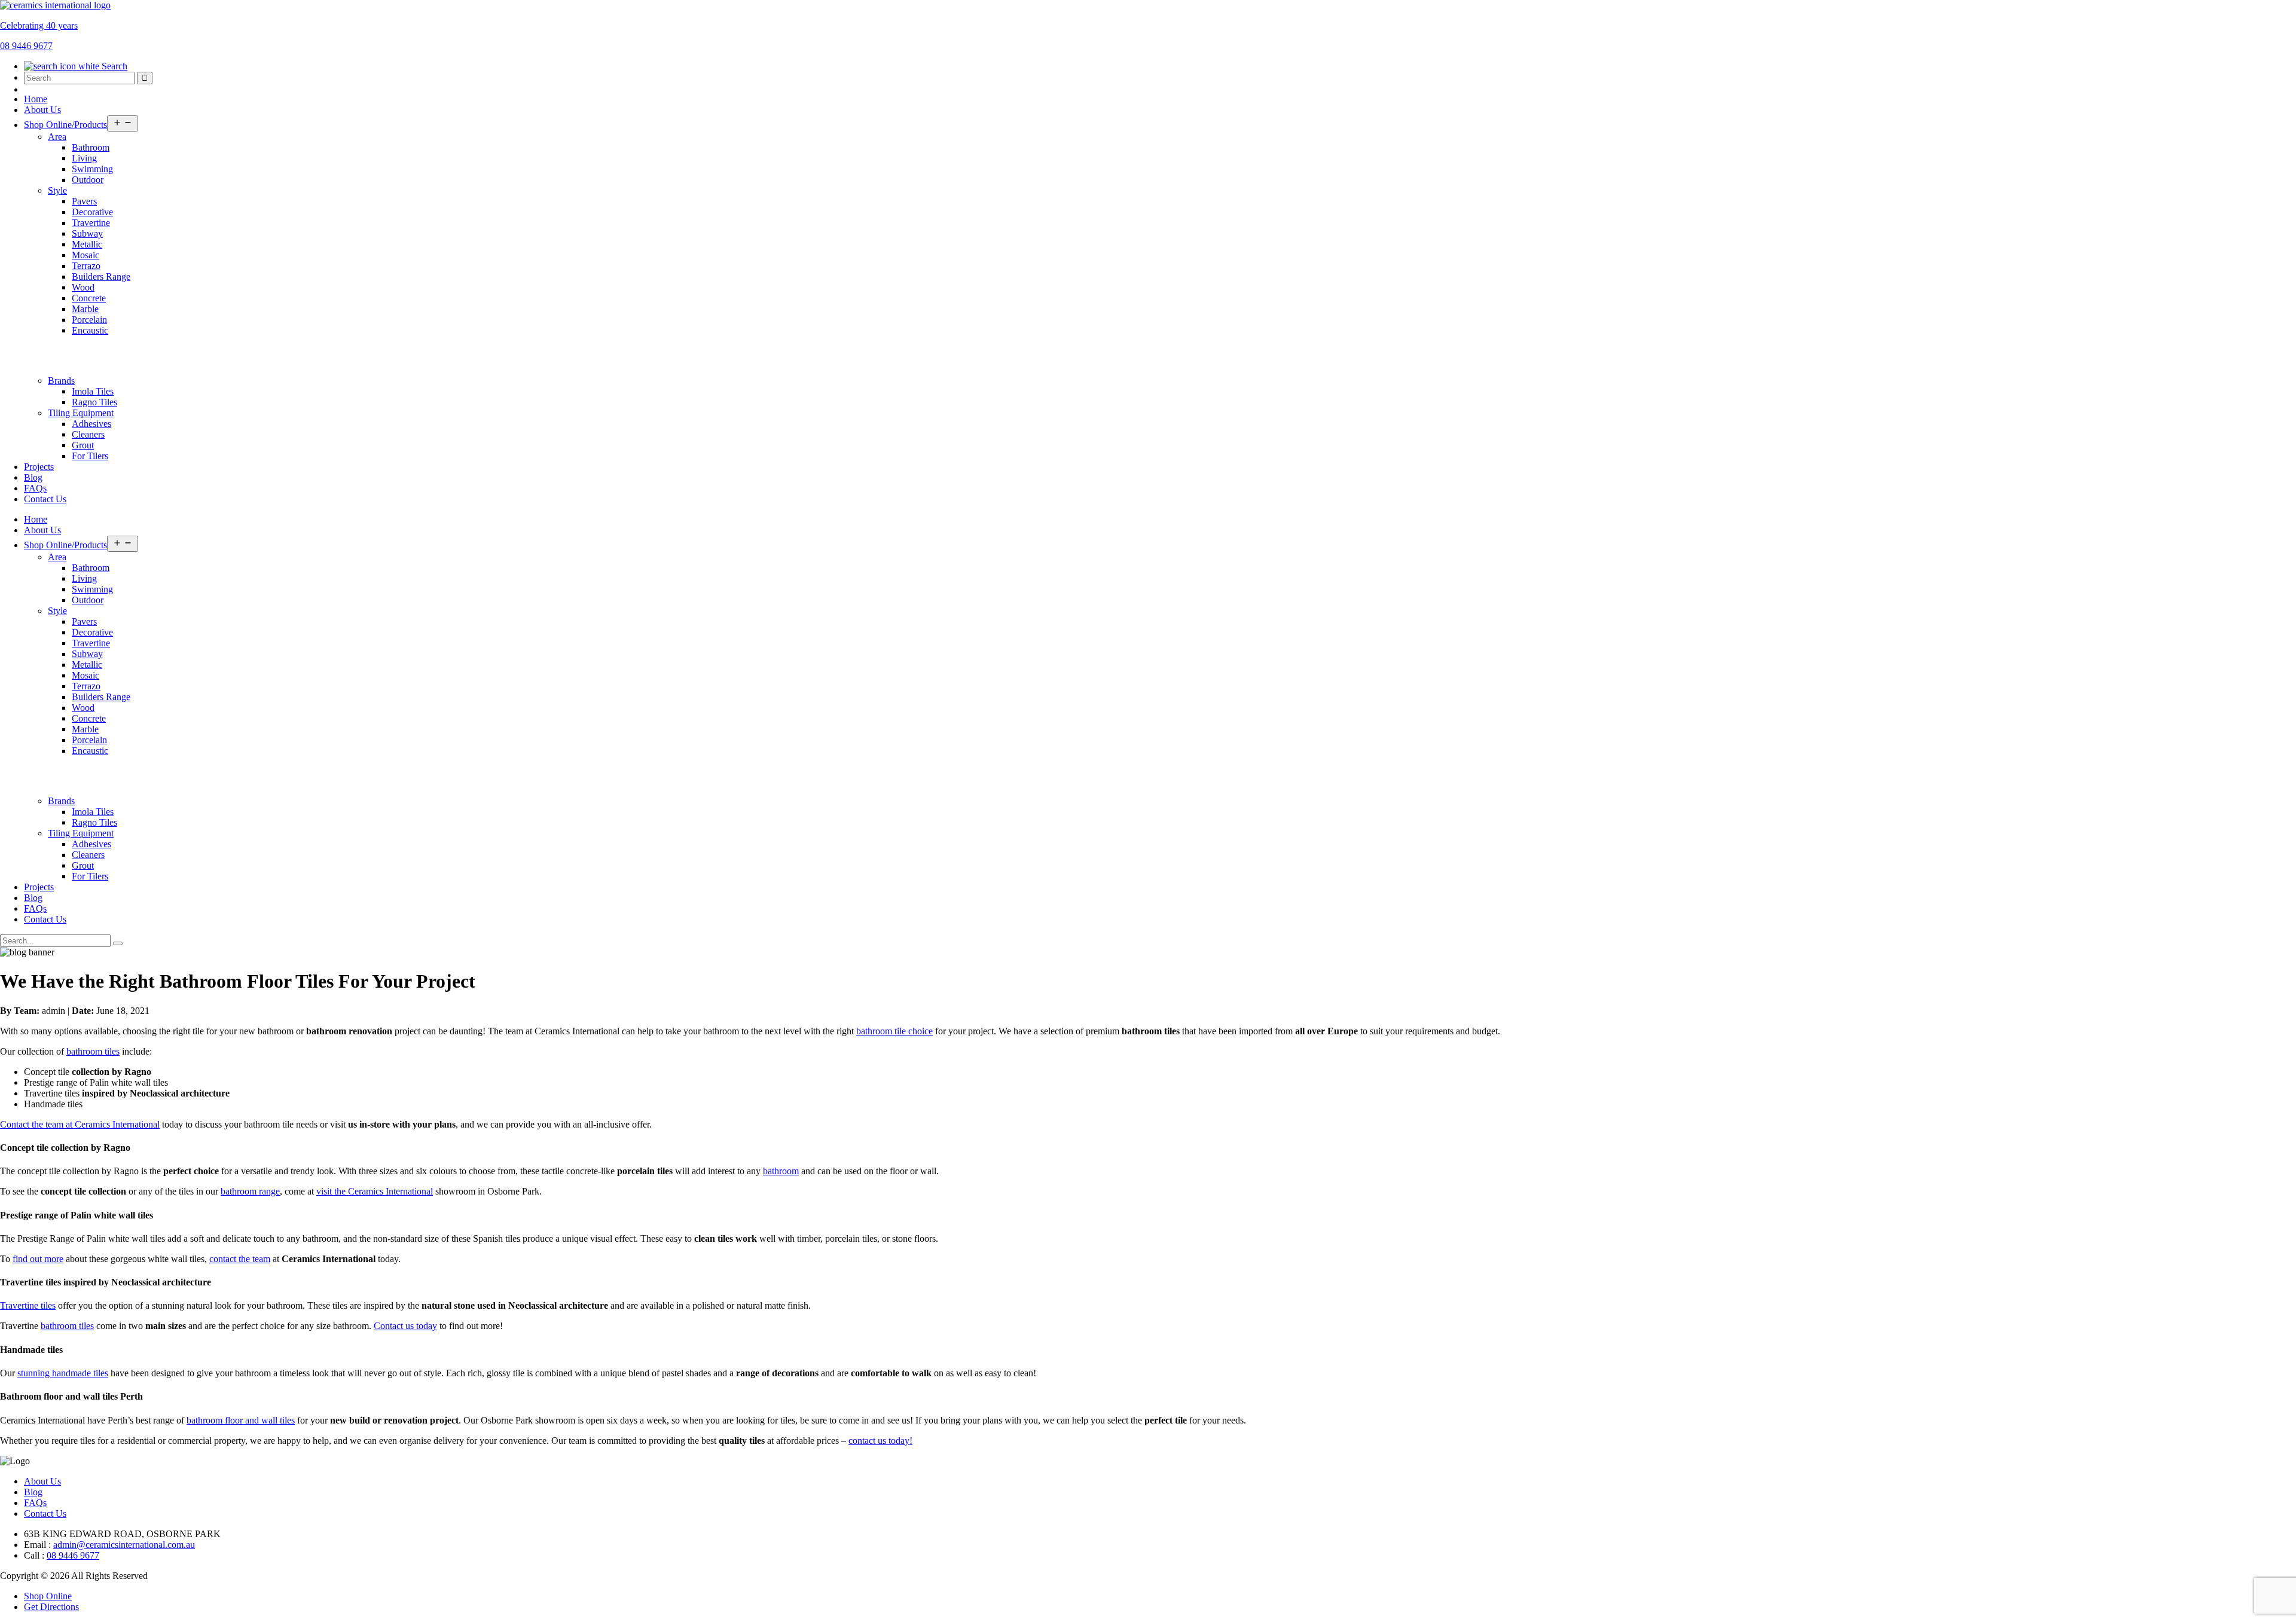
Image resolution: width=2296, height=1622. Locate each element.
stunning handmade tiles (63, 1373)
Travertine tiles (28, 1305)
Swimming (92, 169)
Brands (61, 381)
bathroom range (250, 1191)
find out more (38, 1259)
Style (57, 190)
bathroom (781, 1171)
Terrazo (86, 266)
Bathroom (91, 147)
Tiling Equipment (81, 413)
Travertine (91, 223)
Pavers (84, 201)
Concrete (89, 298)
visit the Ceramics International (375, 1191)
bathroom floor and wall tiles (241, 1420)
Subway (87, 233)
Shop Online (48, 1596)
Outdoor (88, 180)
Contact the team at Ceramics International (80, 1124)
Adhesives (91, 424)
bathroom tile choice (894, 1031)
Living (84, 158)
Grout (83, 445)
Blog (33, 477)
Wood (83, 287)
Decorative (92, 212)
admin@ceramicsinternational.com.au (124, 1545)
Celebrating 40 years (39, 25)
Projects (39, 467)
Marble (85, 309)
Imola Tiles (93, 391)
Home (36, 99)
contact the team (240, 1259)
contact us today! (880, 1441)
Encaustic (90, 330)
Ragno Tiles (94, 402)
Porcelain (89, 320)
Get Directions (51, 1607)
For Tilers (90, 456)
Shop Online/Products (65, 125)
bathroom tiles (93, 1051)
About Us (42, 110)
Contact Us (45, 499)
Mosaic (86, 255)
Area (57, 137)
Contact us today (405, 1326)
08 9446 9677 (73, 1555)
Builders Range (101, 277)
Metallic (87, 244)
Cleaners (88, 434)
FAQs (35, 488)
